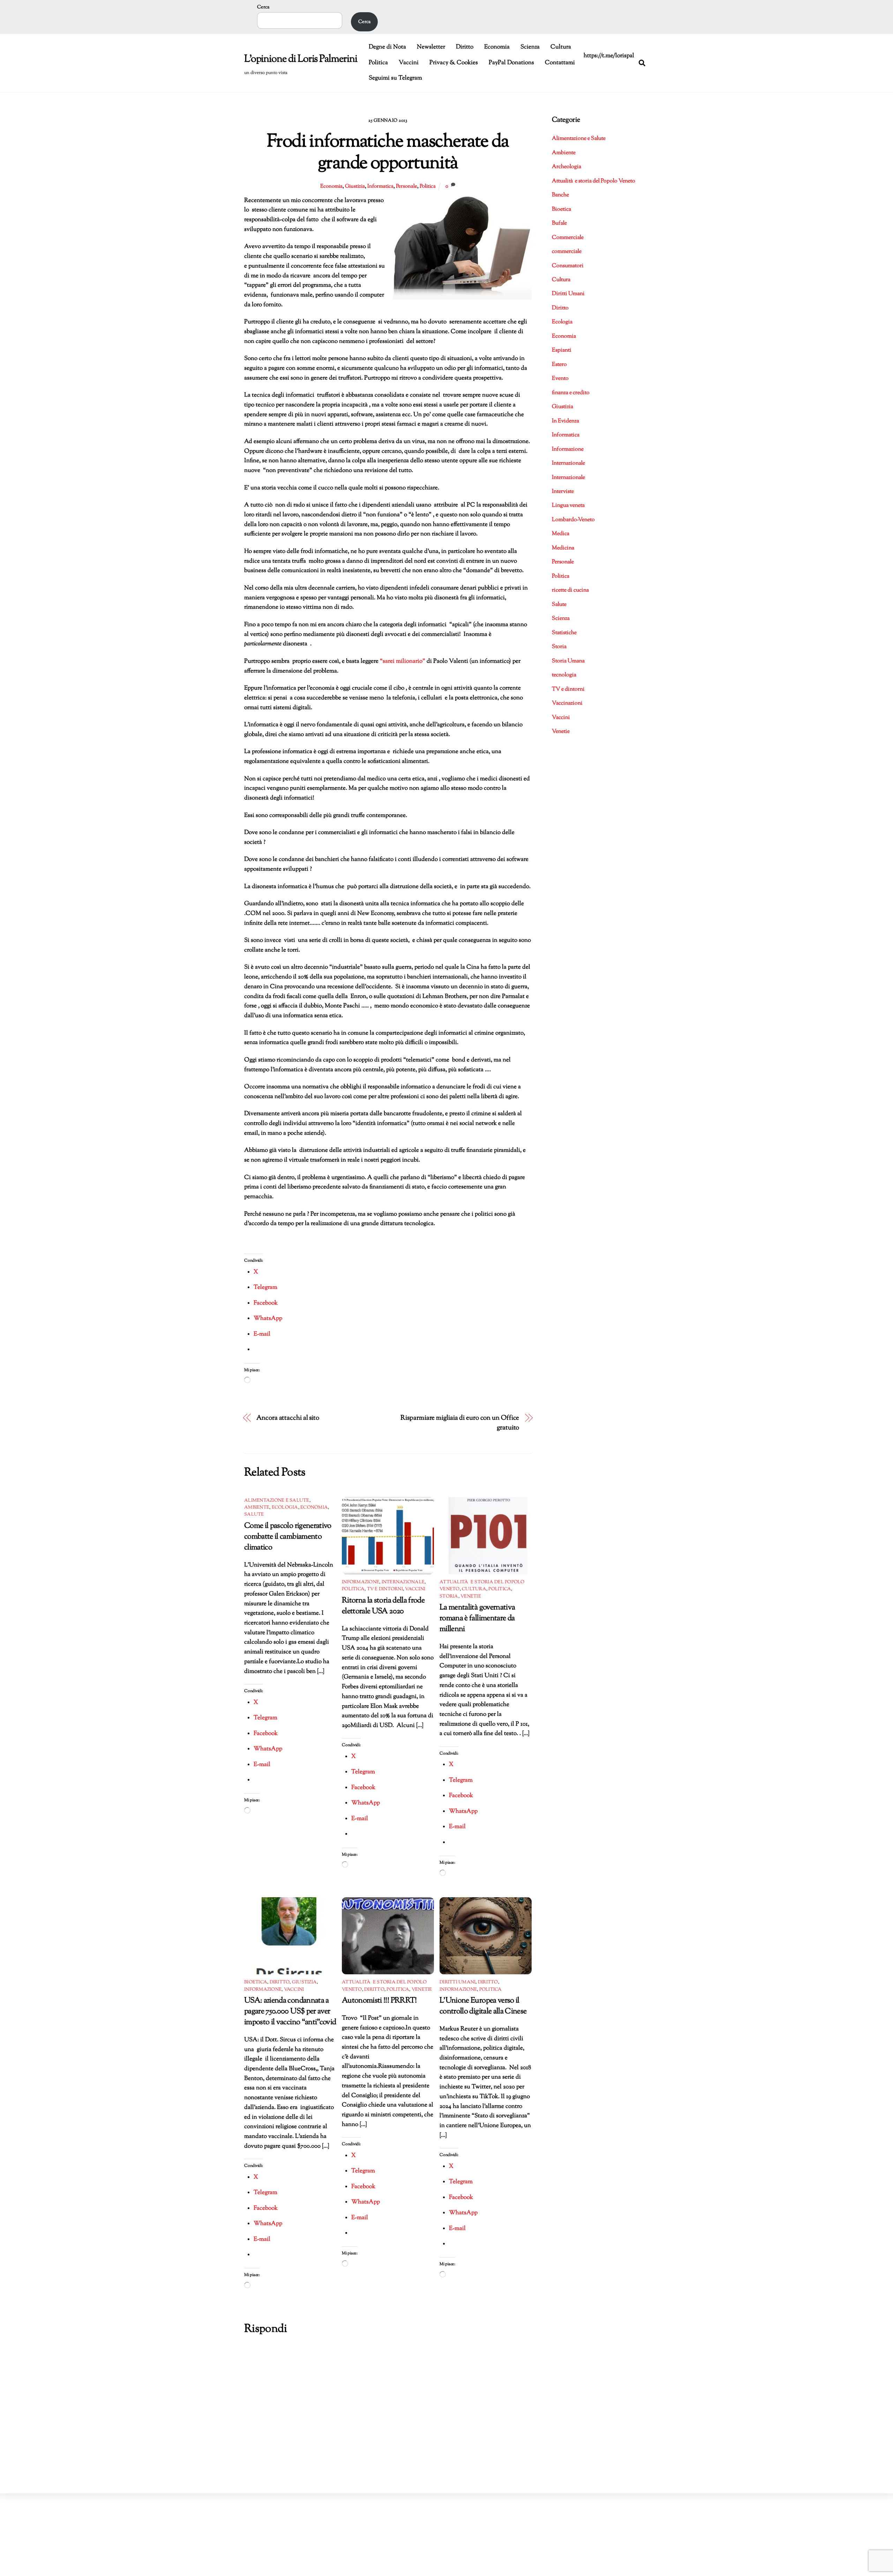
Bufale (559, 223)
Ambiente (257, 1508)
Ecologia (285, 1508)
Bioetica (256, 1982)
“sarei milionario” (403, 661)
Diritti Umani (457, 1982)
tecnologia (564, 675)
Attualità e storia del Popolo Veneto (594, 181)
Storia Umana (568, 661)
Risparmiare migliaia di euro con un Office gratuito (460, 1423)
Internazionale (403, 1582)
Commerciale (568, 238)
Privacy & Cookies (454, 63)
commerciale (567, 252)
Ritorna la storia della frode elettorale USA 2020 (383, 1606)
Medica (561, 534)
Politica (378, 63)
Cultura (561, 47)
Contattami (560, 63)
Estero (559, 365)
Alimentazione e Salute (277, 1501)
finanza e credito (571, 393)
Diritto (465, 47)
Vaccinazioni (567, 703)
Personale (407, 186)
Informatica (380, 186)
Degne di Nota (387, 47)
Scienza (530, 47)
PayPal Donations (511, 63)
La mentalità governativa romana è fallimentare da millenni (477, 1618)
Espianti (562, 350)
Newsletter (431, 47)
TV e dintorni (385, 1589)
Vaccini (409, 63)
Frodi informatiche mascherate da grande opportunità (388, 153)
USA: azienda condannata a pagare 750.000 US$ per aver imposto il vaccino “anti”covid (290, 2011)
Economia (497, 47)
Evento (560, 379)
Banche (560, 195)
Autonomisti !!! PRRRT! (379, 2001)
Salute (254, 1515)
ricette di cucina (570, 590)
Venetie (471, 1597)
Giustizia (355, 186)
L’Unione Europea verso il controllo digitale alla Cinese (483, 2006)
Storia (449, 1597)
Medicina (563, 548)
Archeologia (566, 167)
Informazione (361, 1582)
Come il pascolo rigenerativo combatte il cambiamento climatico (288, 1537)
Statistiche (564, 633)
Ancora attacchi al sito (288, 1418)
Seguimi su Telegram (395, 78)
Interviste (563, 492)
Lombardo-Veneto (573, 520)
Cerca (263, 7)
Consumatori (568, 266)
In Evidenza (565, 421)
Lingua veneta (568, 506)
